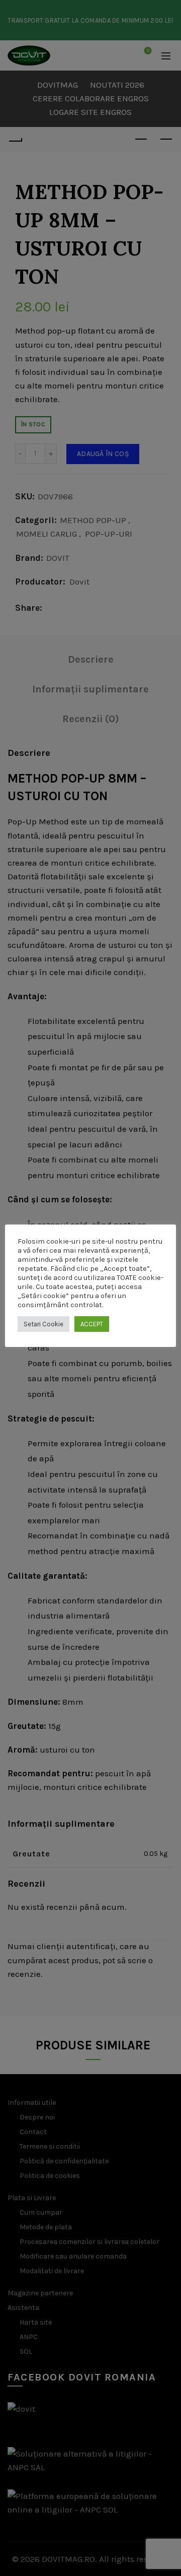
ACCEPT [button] (92, 1324)
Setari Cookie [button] (43, 1324)
